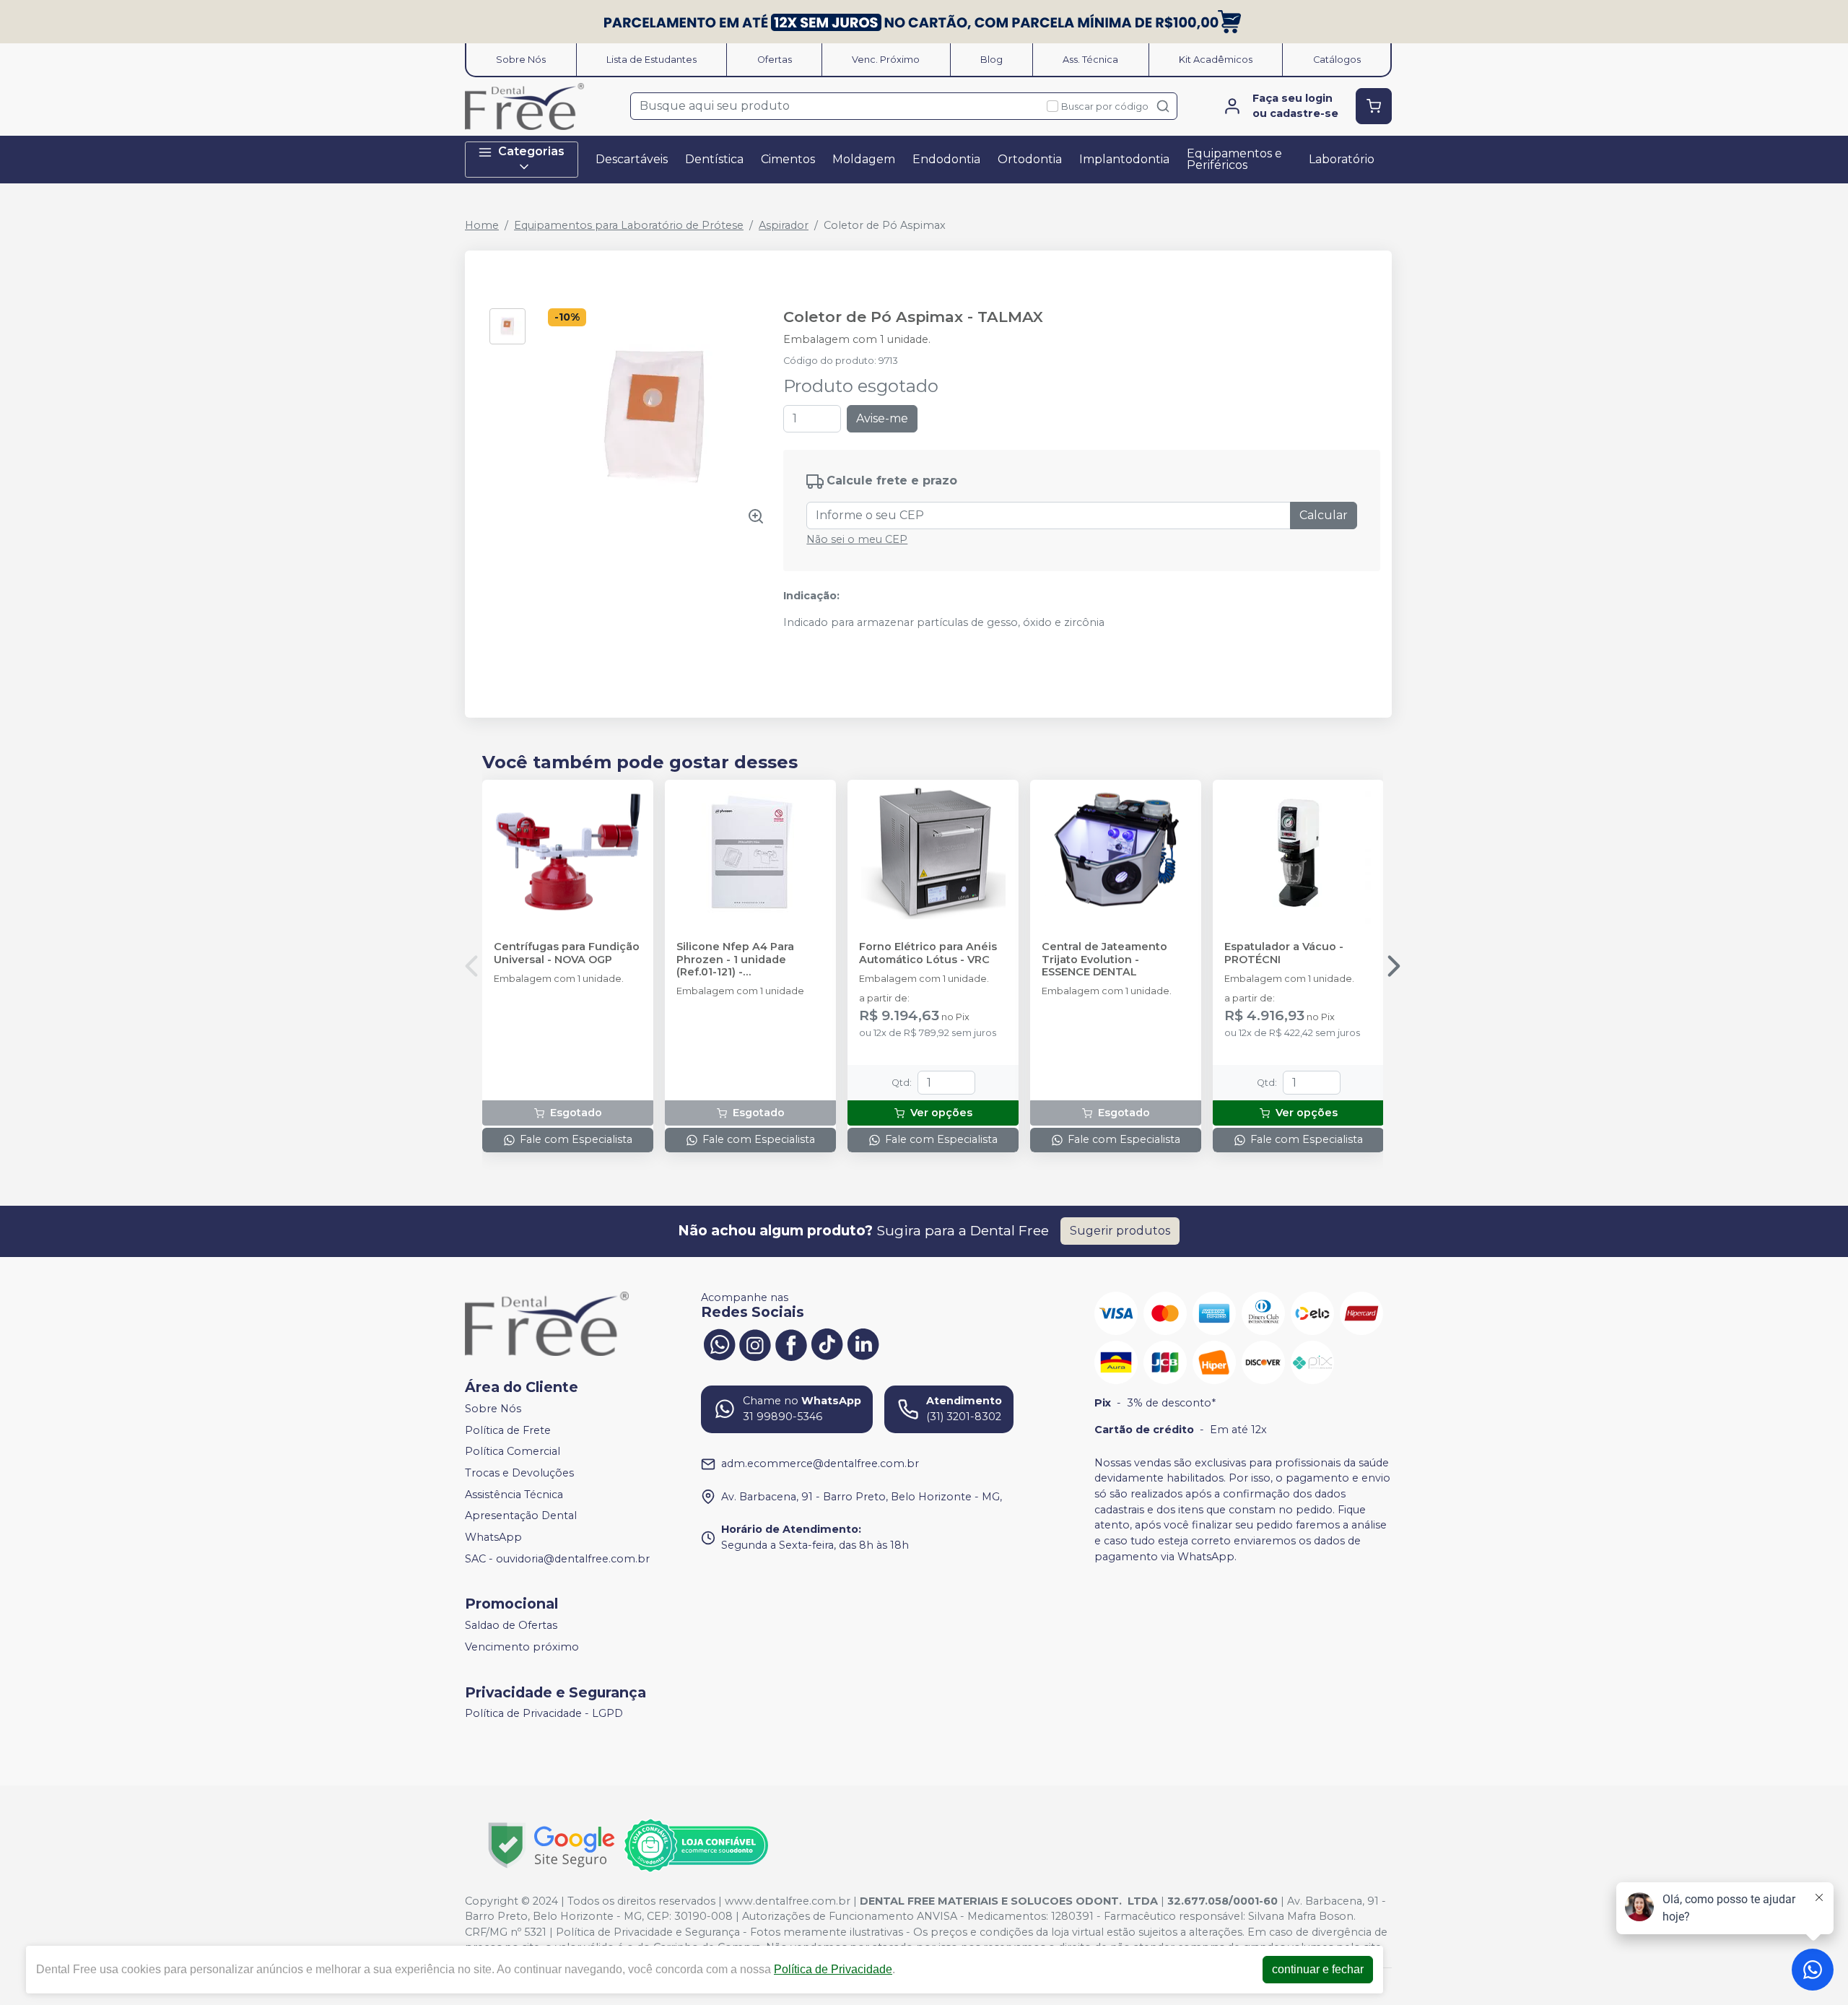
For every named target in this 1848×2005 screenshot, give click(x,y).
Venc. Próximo (886, 60)
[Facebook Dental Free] (791, 1344)
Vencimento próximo (522, 1647)
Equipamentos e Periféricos (1234, 159)
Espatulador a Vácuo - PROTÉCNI (1284, 953)
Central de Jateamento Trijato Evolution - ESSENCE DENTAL (1104, 960)
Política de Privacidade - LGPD (544, 1714)
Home (482, 225)
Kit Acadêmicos (1216, 60)
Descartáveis (632, 159)
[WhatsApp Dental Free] (719, 1344)
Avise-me (882, 418)
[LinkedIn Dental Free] (863, 1344)
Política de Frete (508, 1430)
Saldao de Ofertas (511, 1625)
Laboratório (1342, 159)
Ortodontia (1030, 159)
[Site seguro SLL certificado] (552, 1845)
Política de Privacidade (833, 1969)
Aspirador (784, 225)
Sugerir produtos (1120, 1231)
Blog (991, 60)
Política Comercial (513, 1452)
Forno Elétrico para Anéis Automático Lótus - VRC (928, 953)
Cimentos (788, 159)
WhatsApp (493, 1537)
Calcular (1324, 515)
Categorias (531, 151)
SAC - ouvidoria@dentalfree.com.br (557, 1559)
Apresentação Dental (521, 1515)
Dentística (714, 159)
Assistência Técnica (514, 1495)
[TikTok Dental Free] (827, 1344)
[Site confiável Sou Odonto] (696, 1845)
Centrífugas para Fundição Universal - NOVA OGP (567, 953)
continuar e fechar (1318, 1969)
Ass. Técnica (1090, 60)
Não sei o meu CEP (857, 539)
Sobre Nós (521, 60)
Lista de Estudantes (651, 60)
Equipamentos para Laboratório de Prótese (629, 225)
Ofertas (775, 60)
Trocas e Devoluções (519, 1473)
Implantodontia (1124, 159)
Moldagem (864, 159)
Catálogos (1337, 60)
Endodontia (946, 159)
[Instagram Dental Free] (755, 1344)
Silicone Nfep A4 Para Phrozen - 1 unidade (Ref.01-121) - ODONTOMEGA (735, 960)
